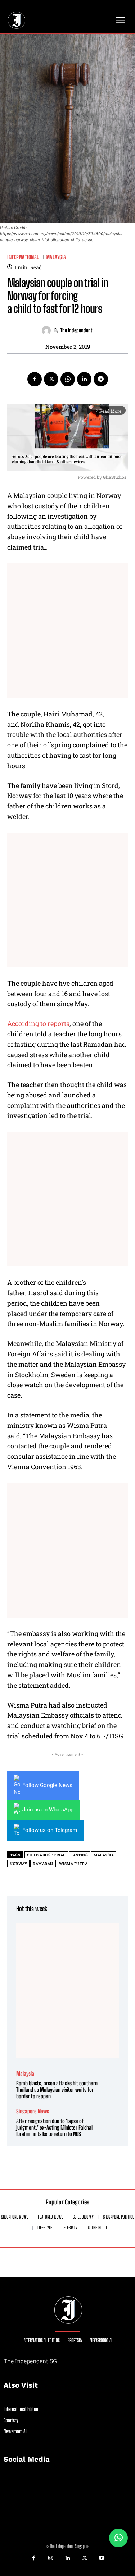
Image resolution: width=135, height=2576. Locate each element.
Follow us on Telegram (50, 1830)
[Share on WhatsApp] (118, 2538)
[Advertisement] (67, 631)
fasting (80, 1855)
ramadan (43, 1864)
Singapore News (33, 2111)
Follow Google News (47, 1785)
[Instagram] (50, 2558)
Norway (18, 1864)
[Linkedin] (84, 379)
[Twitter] (51, 379)
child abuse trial (46, 1855)
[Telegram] (101, 379)
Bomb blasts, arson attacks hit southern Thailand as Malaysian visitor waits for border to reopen (57, 2090)
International (23, 257)
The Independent (76, 330)
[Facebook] (35, 379)
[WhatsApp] (68, 379)
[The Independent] (48, 331)
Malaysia (56, 257)
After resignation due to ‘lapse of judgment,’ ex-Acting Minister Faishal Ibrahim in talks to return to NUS (54, 2127)
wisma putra (73, 1864)
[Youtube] (102, 2558)
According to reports (38, 1023)
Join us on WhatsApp (48, 1810)
